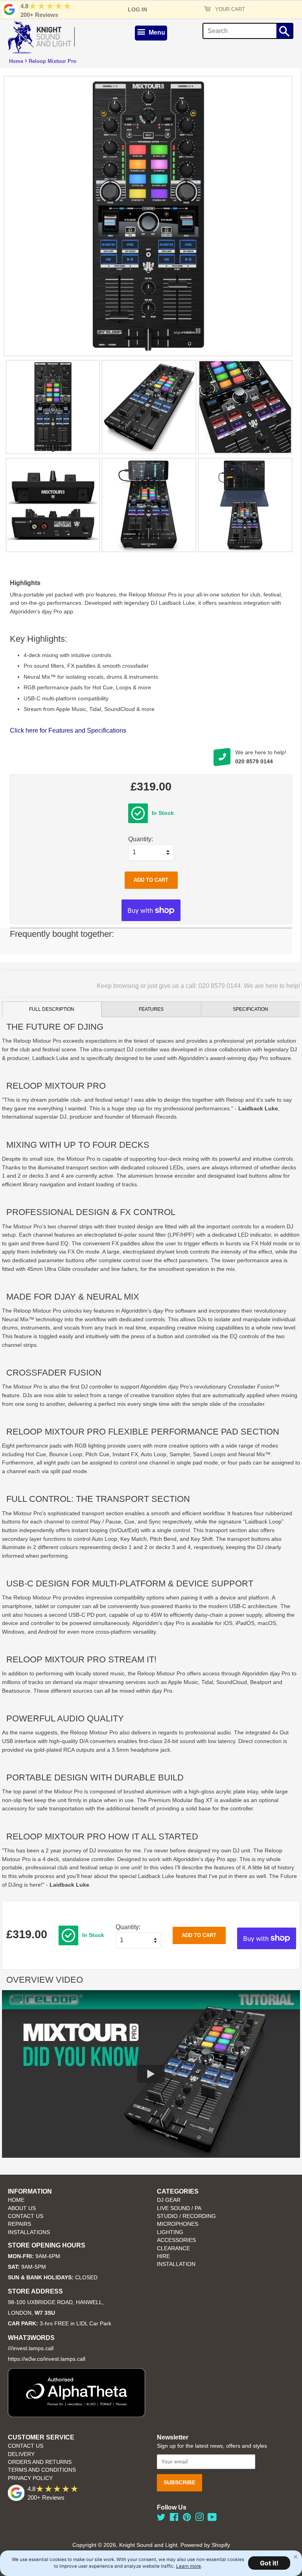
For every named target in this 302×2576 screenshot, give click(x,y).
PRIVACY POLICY (30, 2478)
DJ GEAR (169, 2200)
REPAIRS (19, 2224)
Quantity (140, 839)
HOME (16, 2200)
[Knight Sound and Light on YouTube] (212, 2519)
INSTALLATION (176, 2264)
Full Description (52, 1009)
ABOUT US (22, 2208)
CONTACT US (26, 2216)
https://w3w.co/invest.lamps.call (47, 2359)
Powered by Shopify (205, 2545)
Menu (156, 32)
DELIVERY (21, 2454)
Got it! (269, 2563)
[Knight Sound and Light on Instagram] (199, 2519)
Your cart (229, 9)
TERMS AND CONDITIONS (42, 2470)
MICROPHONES (178, 2224)
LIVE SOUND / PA (179, 2208)
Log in (137, 9)
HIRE (163, 2256)
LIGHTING (170, 2232)
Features (151, 1009)
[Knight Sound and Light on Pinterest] (187, 2519)
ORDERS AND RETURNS (40, 2462)
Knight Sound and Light (148, 2545)
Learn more (189, 2566)
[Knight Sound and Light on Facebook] (174, 2519)
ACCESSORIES (176, 2240)
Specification (250, 1009)
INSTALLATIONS (29, 2232)
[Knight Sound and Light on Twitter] (161, 2519)
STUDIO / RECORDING (186, 2216)
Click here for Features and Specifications (68, 730)
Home (16, 61)
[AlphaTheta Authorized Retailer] (76, 2415)
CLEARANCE (173, 2248)
